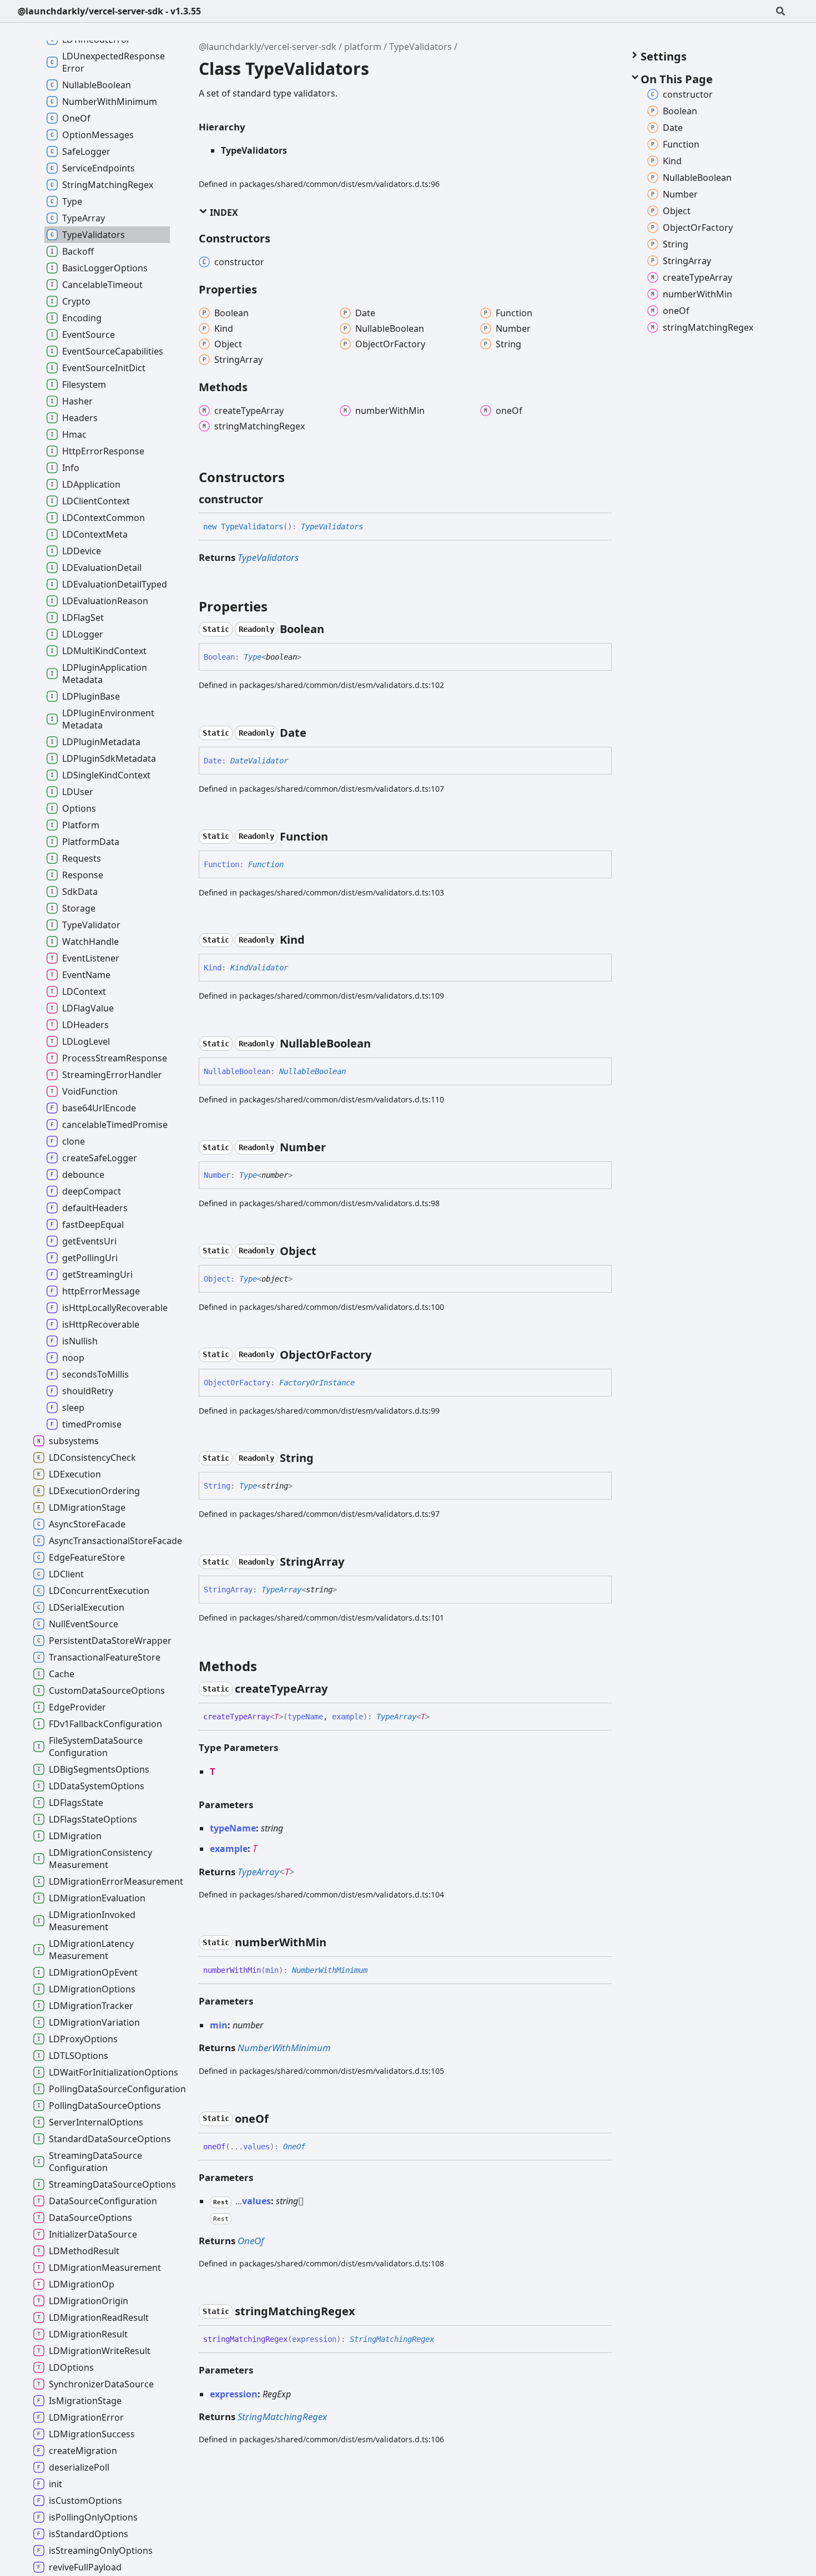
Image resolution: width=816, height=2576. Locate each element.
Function (266, 864)
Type (253, 657)
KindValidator (259, 968)
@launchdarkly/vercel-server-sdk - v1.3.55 (109, 11)
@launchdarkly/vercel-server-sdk (268, 47)
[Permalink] (273, 499)
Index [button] (223, 212)
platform (363, 47)
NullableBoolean (313, 1071)
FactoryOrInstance (317, 1383)
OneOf (294, 2147)
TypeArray (281, 1590)
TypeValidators (420, 47)
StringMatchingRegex (392, 2339)
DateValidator (259, 761)
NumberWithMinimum (330, 1970)
